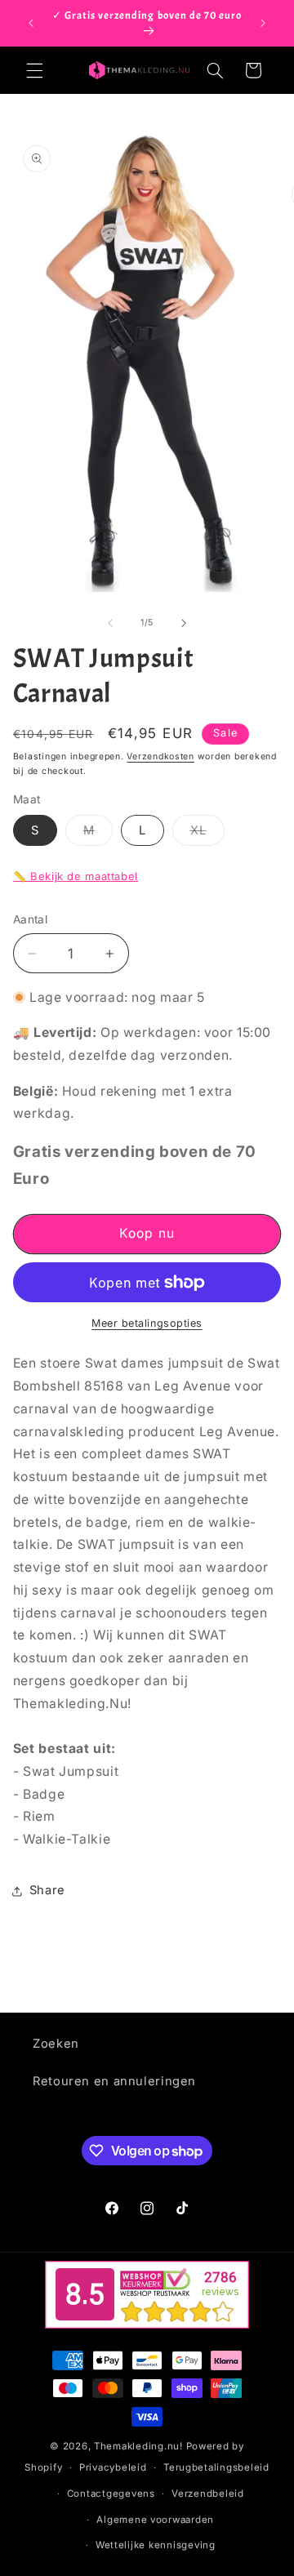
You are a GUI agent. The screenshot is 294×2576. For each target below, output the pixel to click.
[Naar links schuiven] (110, 623)
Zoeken (56, 2044)
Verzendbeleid (208, 2494)
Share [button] (47, 1890)
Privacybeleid (113, 2467)
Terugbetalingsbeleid (216, 2467)
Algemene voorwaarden (155, 2520)
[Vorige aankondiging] (31, 23)
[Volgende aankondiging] (263, 23)
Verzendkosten (160, 756)
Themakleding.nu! (138, 2446)
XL (207, 834)
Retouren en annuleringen (114, 2081)
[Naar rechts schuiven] (184, 623)
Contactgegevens (111, 2494)
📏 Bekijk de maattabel (76, 876)
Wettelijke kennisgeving (156, 2545)
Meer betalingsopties (147, 1323)
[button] (34, 70)
